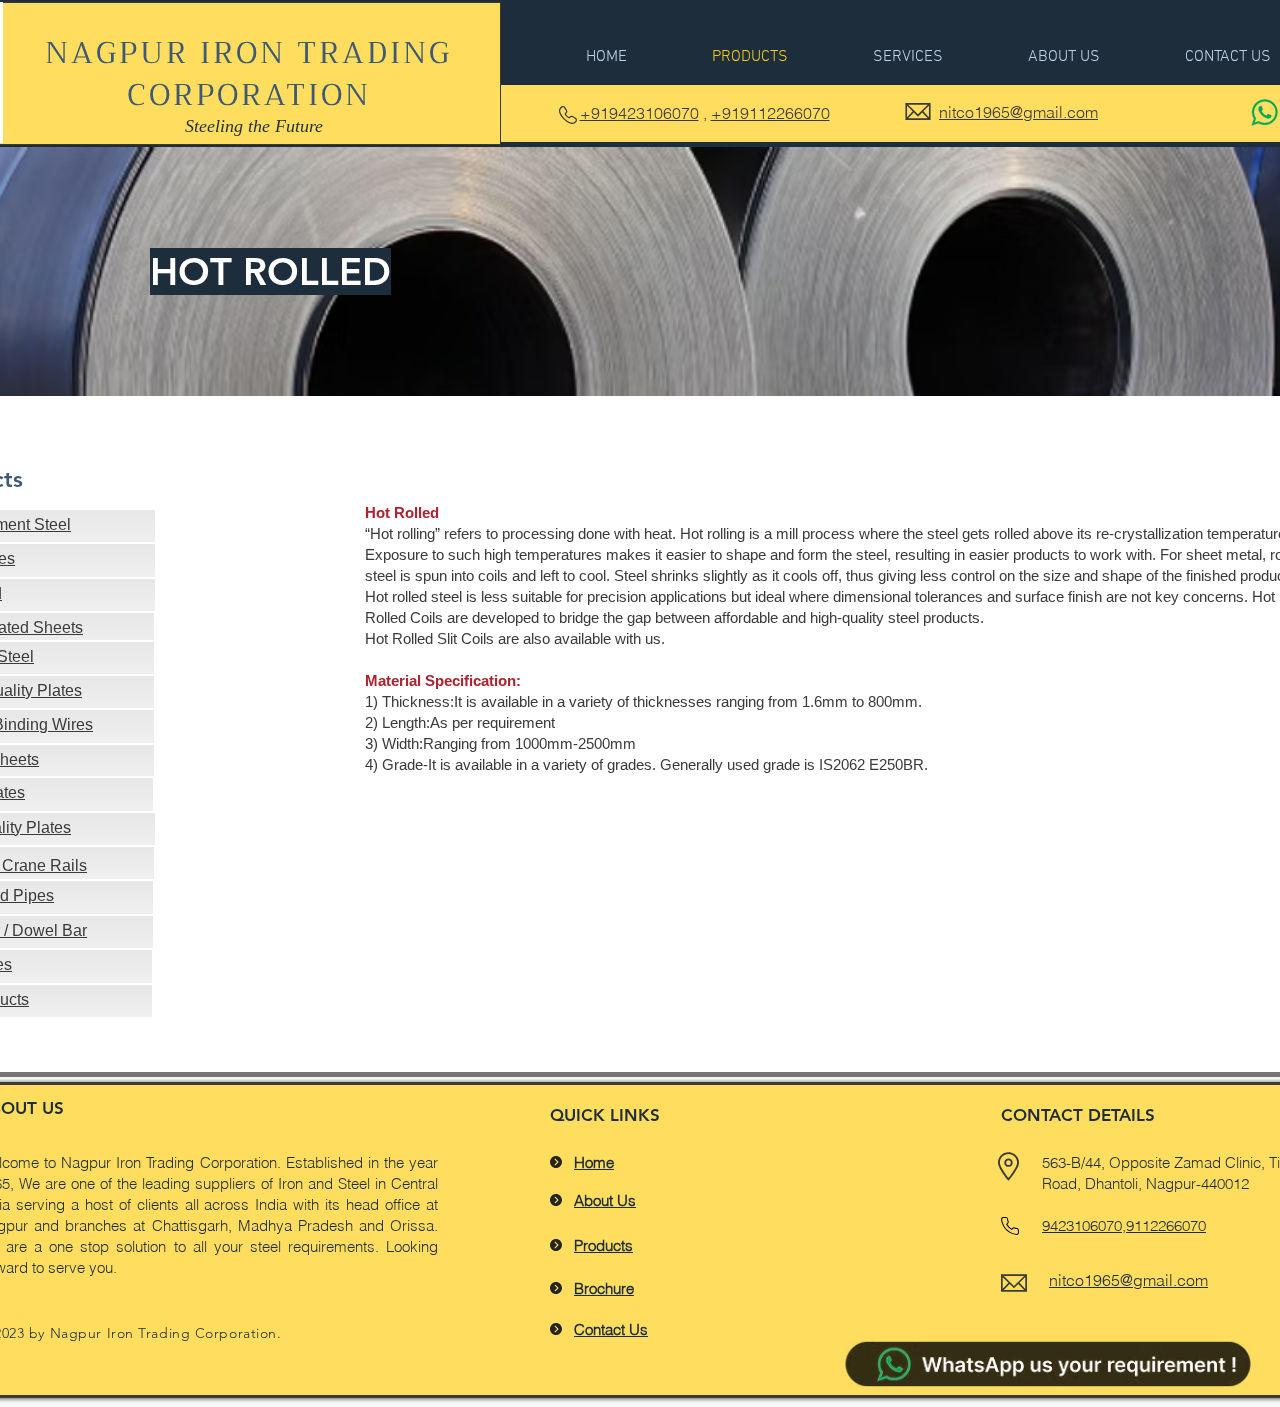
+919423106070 (639, 113)
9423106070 (1082, 1225)
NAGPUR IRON (171, 53)
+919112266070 (770, 113)
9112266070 (1166, 1225)
